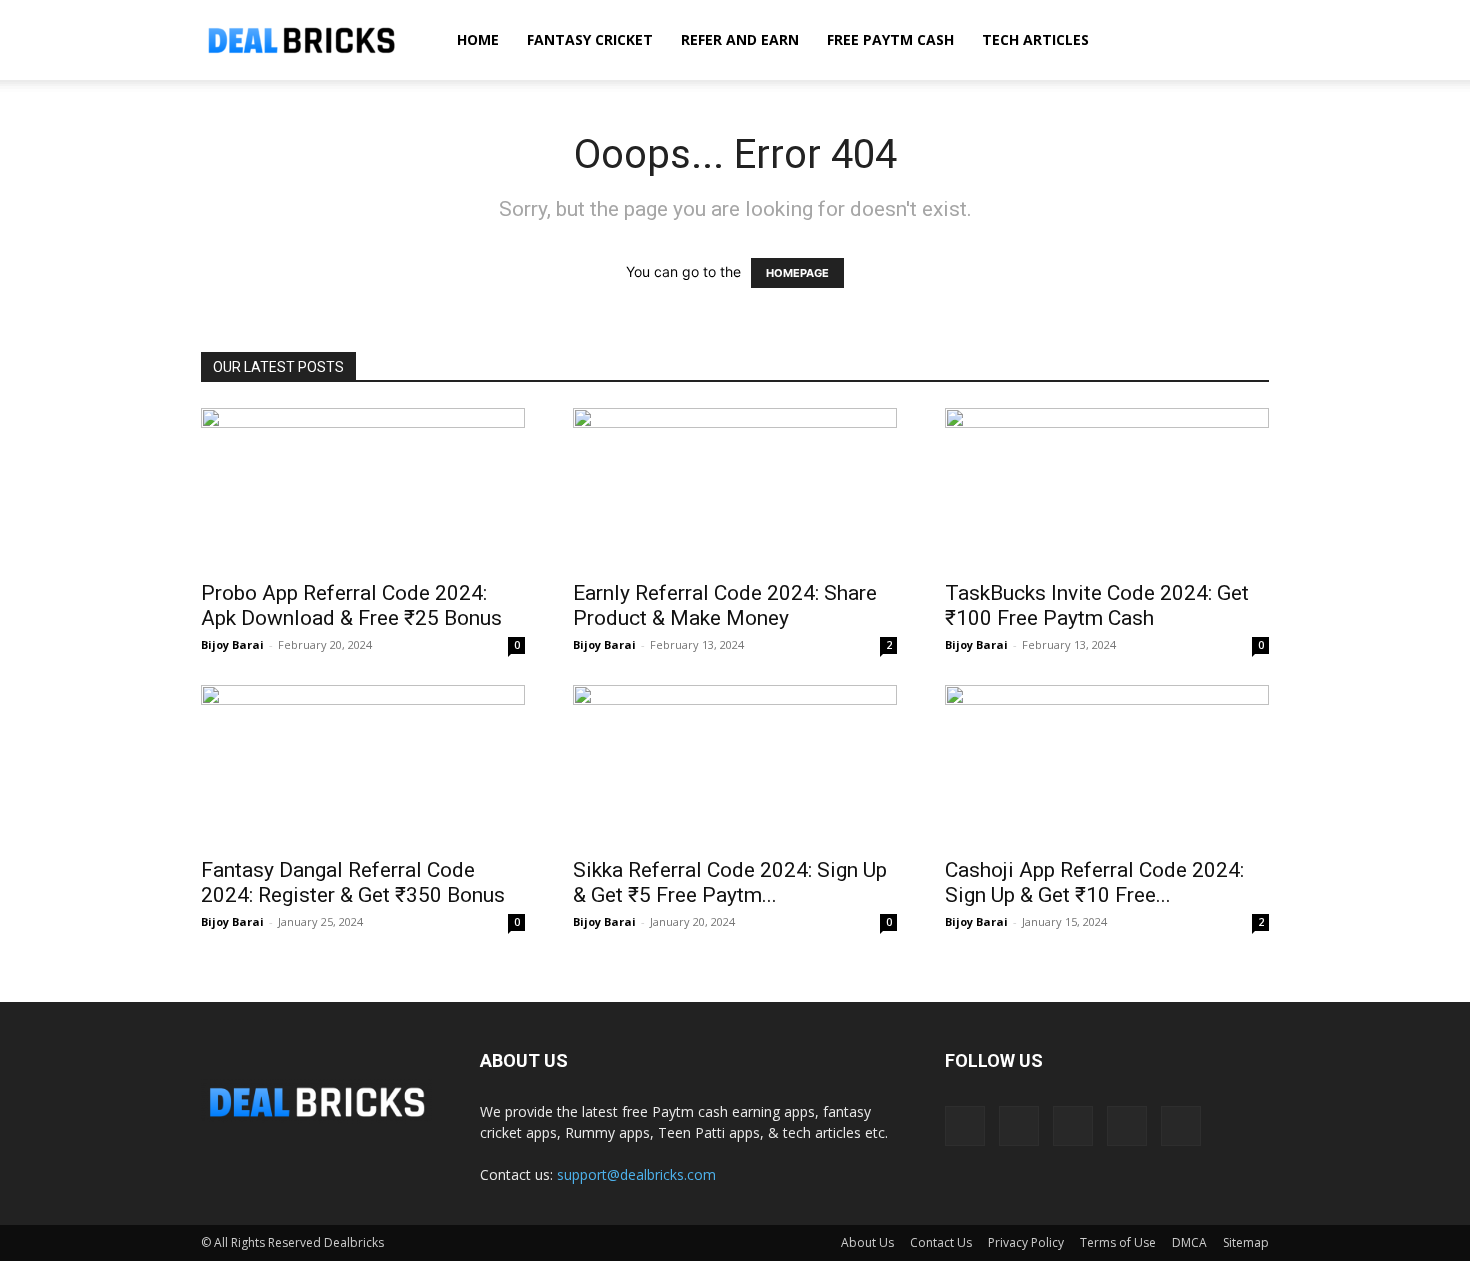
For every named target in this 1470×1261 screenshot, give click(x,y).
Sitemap (1246, 1242)
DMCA (1189, 1242)
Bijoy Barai (232, 644)
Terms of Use (1118, 1242)
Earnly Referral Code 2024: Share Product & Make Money (725, 605)
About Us (867, 1242)
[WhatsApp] (1181, 1126)
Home (478, 39)
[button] (1245, 41)
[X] (1127, 1126)
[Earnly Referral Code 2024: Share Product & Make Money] (735, 488)
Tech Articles (1035, 39)
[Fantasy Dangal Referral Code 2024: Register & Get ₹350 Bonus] (363, 765)
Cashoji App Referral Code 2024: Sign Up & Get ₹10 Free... (1094, 882)
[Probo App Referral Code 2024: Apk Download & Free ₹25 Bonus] (363, 488)
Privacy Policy (1026, 1242)
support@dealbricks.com (636, 1174)
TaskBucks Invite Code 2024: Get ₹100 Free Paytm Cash (1097, 605)
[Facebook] (965, 1126)
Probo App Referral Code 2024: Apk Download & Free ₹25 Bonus (351, 605)
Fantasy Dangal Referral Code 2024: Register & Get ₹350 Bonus (353, 882)
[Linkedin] (1019, 1126)
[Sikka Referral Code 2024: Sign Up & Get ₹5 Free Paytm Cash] (735, 765)
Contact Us (941, 1242)
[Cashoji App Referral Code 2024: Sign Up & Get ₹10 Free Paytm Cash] (1107, 765)
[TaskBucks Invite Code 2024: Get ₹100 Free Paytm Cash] (1107, 488)
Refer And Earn (740, 39)
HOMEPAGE (797, 273)
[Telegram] (1073, 1126)
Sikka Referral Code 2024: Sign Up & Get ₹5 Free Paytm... (730, 882)
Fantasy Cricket (590, 39)
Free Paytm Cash (890, 39)
